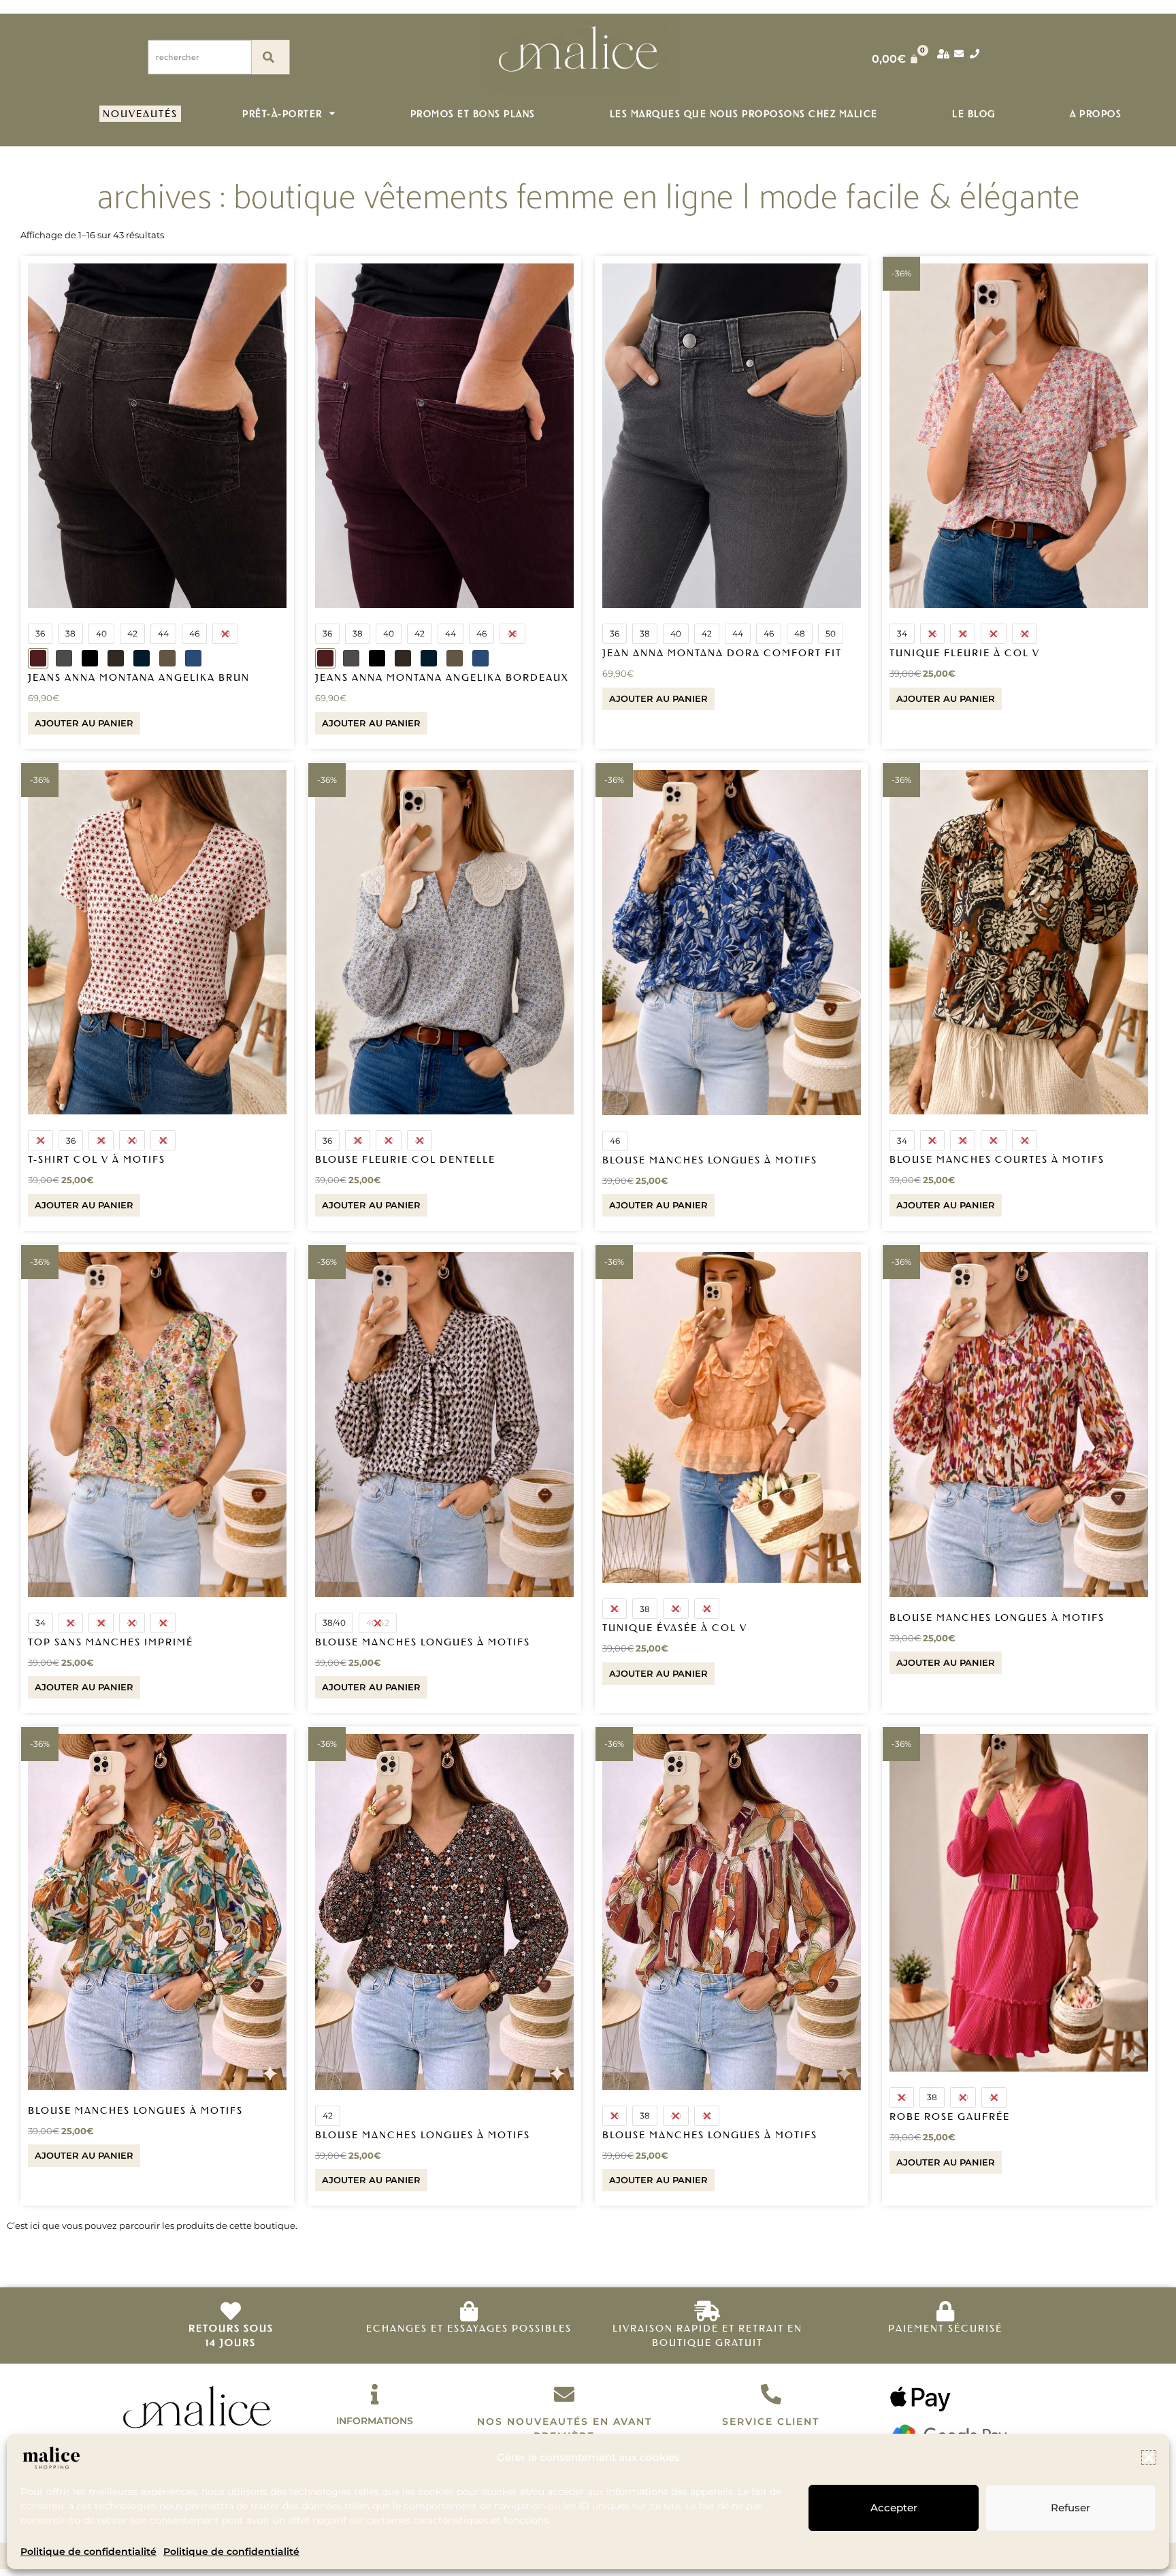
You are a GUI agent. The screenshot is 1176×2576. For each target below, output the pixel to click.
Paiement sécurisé (945, 2328)
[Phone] (975, 54)
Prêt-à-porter (282, 113)
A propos (1096, 113)
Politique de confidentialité (88, 2551)
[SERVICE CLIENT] (771, 2394)
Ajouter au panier (84, 723)
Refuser (1071, 2508)
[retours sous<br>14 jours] (231, 2311)
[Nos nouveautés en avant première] (564, 2394)
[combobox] (200, 57)
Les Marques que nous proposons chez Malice (744, 113)
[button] (1149, 2458)
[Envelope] (959, 54)
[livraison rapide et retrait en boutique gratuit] (707, 2311)
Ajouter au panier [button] (946, 1662)
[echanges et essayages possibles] (469, 2311)
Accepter (894, 2508)
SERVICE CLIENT (771, 2421)
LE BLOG (974, 113)
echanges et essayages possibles (469, 2328)
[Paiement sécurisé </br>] (945, 2311)
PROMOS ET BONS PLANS (473, 113)
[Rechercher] (270, 57)
